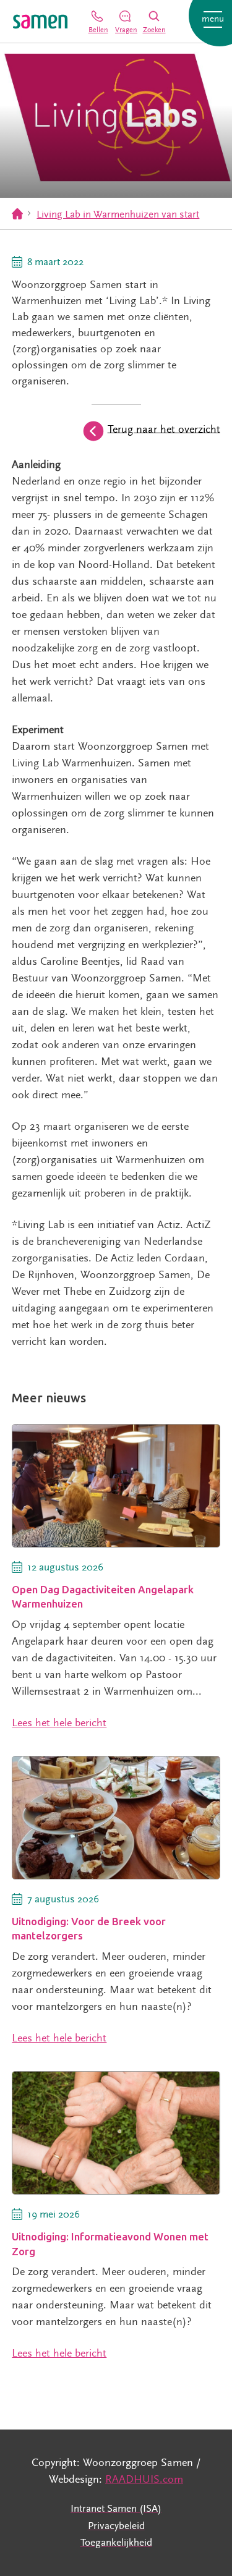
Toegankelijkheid (116, 2543)
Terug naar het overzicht (164, 429)
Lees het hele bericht (59, 1723)
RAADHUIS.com (144, 2479)
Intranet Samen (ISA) (116, 2509)
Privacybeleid (116, 2526)
